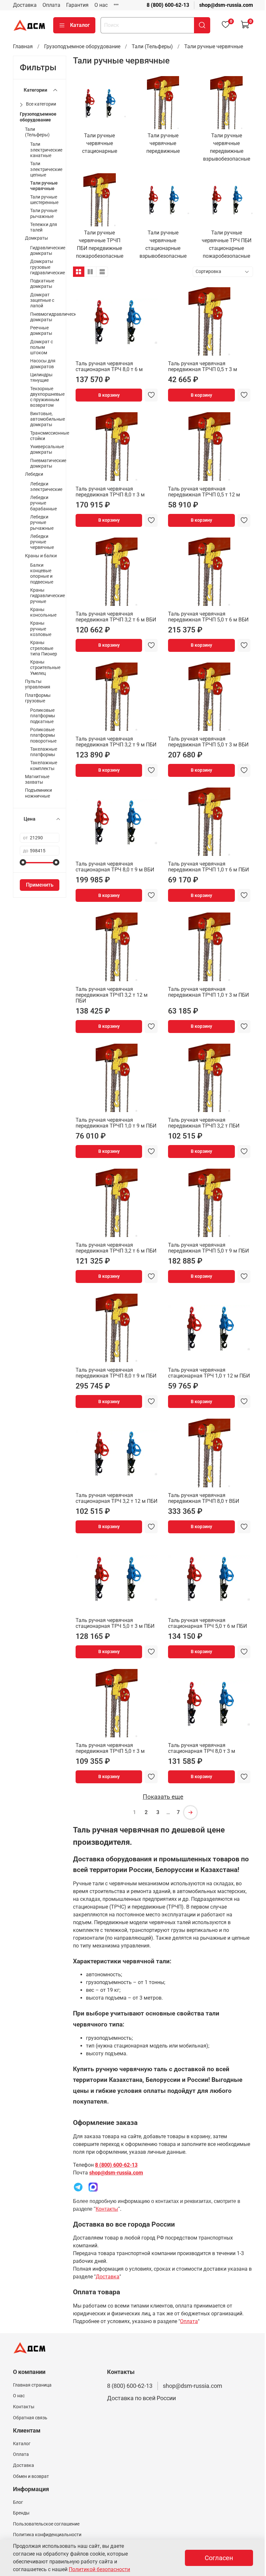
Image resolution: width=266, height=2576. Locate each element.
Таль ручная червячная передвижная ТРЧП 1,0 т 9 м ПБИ (116, 1123)
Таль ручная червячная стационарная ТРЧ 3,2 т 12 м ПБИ (116, 1498)
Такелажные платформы (44, 752)
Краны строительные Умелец (45, 668)
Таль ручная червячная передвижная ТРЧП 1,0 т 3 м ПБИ (208, 992)
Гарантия (77, 5)
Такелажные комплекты (44, 766)
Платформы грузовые (38, 698)
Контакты (107, 2209)
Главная (23, 46)
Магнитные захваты (37, 779)
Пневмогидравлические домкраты (56, 317)
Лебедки (34, 474)
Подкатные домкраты (42, 284)
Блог (18, 2502)
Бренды (21, 2513)
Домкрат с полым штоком (42, 347)
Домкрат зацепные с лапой (42, 301)
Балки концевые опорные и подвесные (42, 574)
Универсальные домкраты (47, 449)
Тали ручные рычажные (44, 213)
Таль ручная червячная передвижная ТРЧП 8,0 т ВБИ (204, 1498)
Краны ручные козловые (41, 629)
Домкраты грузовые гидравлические (48, 267)
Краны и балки (41, 556)
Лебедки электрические (46, 487)
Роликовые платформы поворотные (43, 735)
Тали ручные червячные (44, 186)
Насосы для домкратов (43, 364)
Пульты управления (38, 684)
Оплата (51, 5)
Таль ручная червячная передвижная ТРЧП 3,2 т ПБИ (204, 1123)
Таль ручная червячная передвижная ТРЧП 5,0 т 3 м (110, 1748)
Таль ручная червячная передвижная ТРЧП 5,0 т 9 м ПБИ (208, 1248)
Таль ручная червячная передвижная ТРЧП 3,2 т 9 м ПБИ (116, 742)
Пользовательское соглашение (46, 2524)
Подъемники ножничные (38, 793)
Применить (40, 885)
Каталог (80, 25)
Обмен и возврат (31, 2476)
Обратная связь (30, 2418)
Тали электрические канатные (46, 150)
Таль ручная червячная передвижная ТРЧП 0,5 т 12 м (204, 492)
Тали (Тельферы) (152, 46)
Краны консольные (43, 612)
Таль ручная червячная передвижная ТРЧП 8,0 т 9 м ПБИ (116, 1373)
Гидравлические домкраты (48, 251)
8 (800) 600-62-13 (168, 5)
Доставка (25, 5)
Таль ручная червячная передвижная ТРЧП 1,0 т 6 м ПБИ (208, 867)
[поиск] (202, 25)
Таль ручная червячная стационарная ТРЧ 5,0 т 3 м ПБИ (115, 1623)
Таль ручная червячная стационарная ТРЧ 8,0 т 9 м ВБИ (115, 867)
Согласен (219, 2558)
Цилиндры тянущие (41, 378)
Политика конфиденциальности (47, 2535)
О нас (101, 5)
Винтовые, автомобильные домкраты (48, 419)
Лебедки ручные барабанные (43, 503)
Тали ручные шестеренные (44, 200)
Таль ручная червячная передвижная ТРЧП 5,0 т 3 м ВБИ (208, 742)
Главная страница (32, 2385)
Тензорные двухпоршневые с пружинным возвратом (47, 397)
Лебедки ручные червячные (42, 542)
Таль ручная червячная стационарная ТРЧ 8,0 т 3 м (202, 1748)
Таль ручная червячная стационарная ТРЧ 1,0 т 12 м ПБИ (209, 1373)
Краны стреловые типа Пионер (44, 648)
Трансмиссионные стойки (50, 436)
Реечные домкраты (41, 331)
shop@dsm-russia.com (226, 5)
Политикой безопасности (99, 2569)
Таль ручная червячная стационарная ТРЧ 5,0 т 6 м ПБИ (207, 1623)
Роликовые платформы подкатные (43, 716)
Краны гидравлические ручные (48, 596)
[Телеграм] (78, 2187)
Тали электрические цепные (46, 169)
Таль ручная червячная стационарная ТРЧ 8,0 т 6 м (109, 366)
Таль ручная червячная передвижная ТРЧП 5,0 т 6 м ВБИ (208, 617)
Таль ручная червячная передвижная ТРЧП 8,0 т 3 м (110, 492)
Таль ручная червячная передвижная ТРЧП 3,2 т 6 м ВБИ (116, 617)
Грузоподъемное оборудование (82, 46)
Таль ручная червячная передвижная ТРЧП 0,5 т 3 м (203, 366)
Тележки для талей (44, 227)
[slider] (23, 862)
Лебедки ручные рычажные (42, 523)
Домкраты (36, 238)
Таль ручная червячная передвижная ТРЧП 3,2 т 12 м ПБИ (112, 995)
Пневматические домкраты (48, 463)
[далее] (190, 1812)
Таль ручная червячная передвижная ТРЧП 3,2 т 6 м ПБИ (116, 1248)
